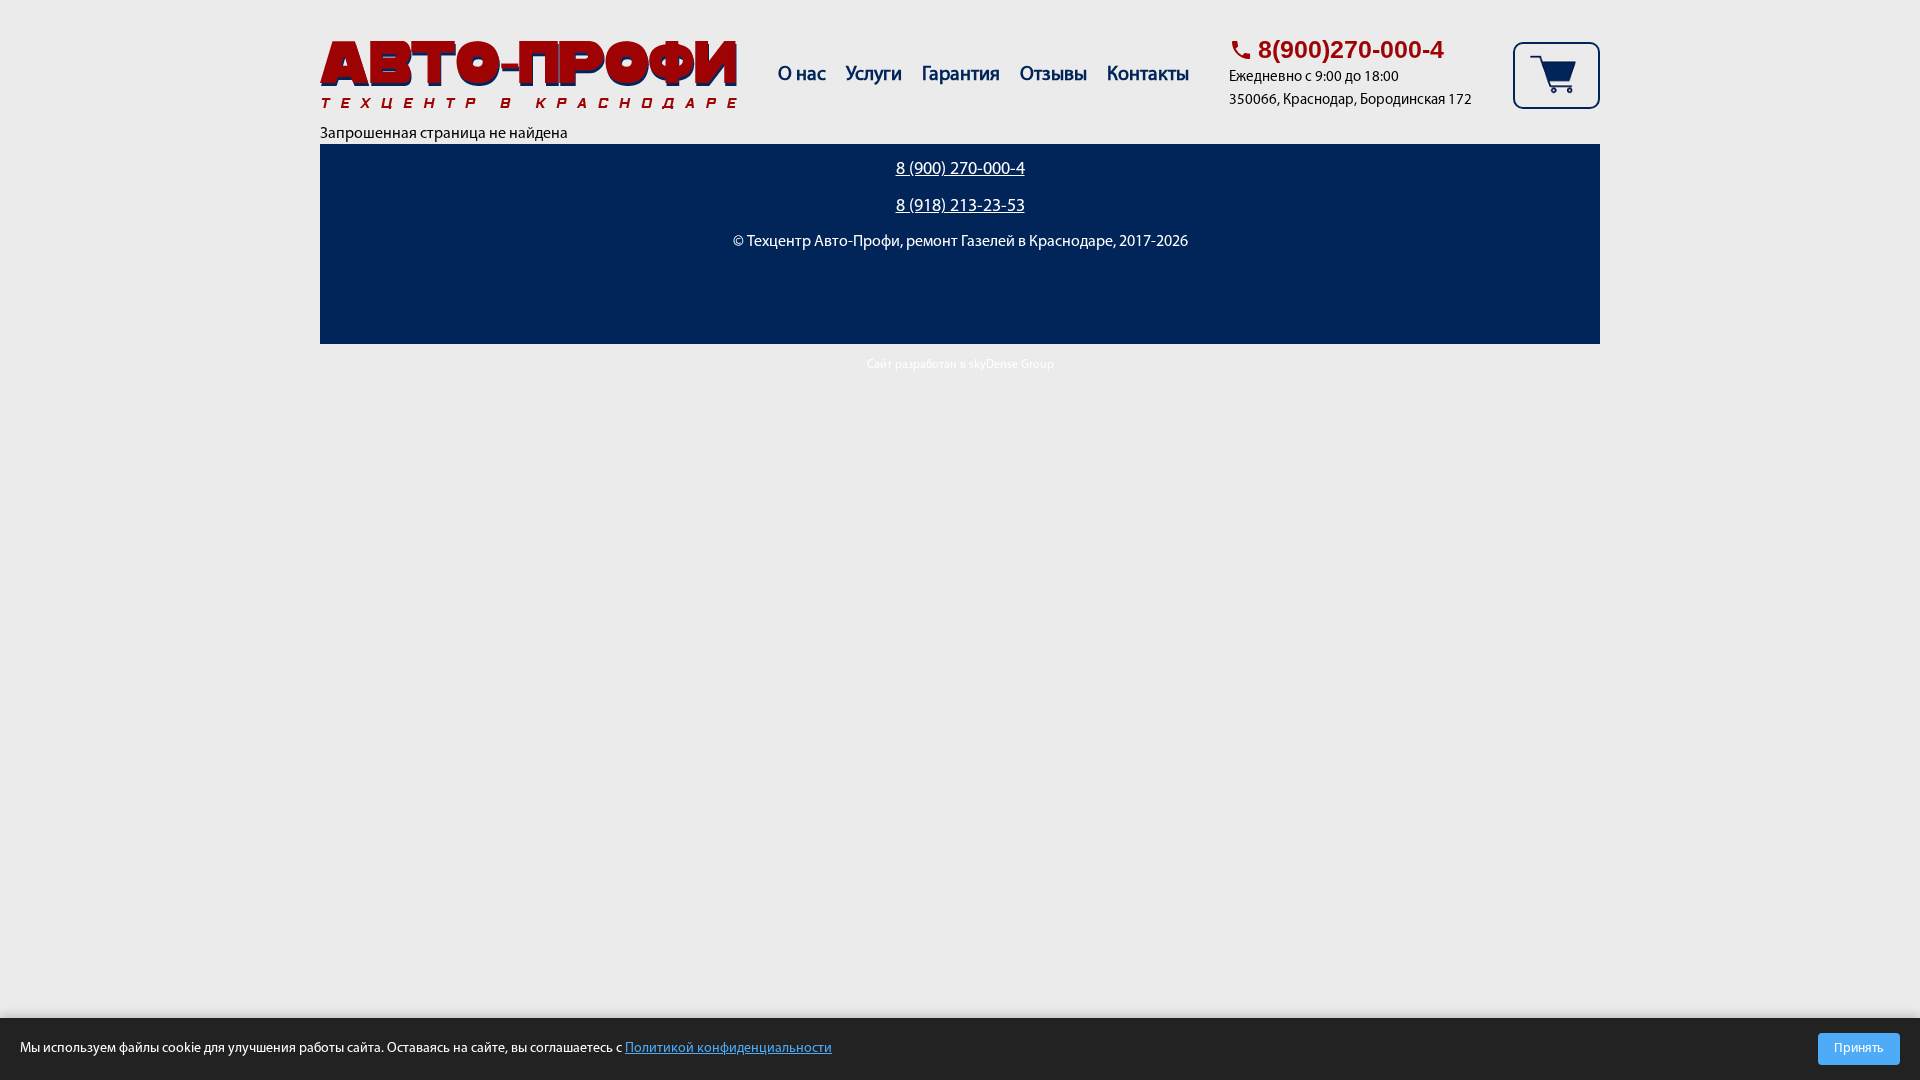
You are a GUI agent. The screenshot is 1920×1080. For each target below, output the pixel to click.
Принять (1859, 1048)
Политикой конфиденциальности (728, 1048)
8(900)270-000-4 (1351, 49)
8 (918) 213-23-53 (960, 207)
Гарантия (961, 75)
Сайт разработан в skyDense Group (960, 365)
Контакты (1148, 75)
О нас (802, 75)
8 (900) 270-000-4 (960, 170)
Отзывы (1053, 75)
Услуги (874, 75)
